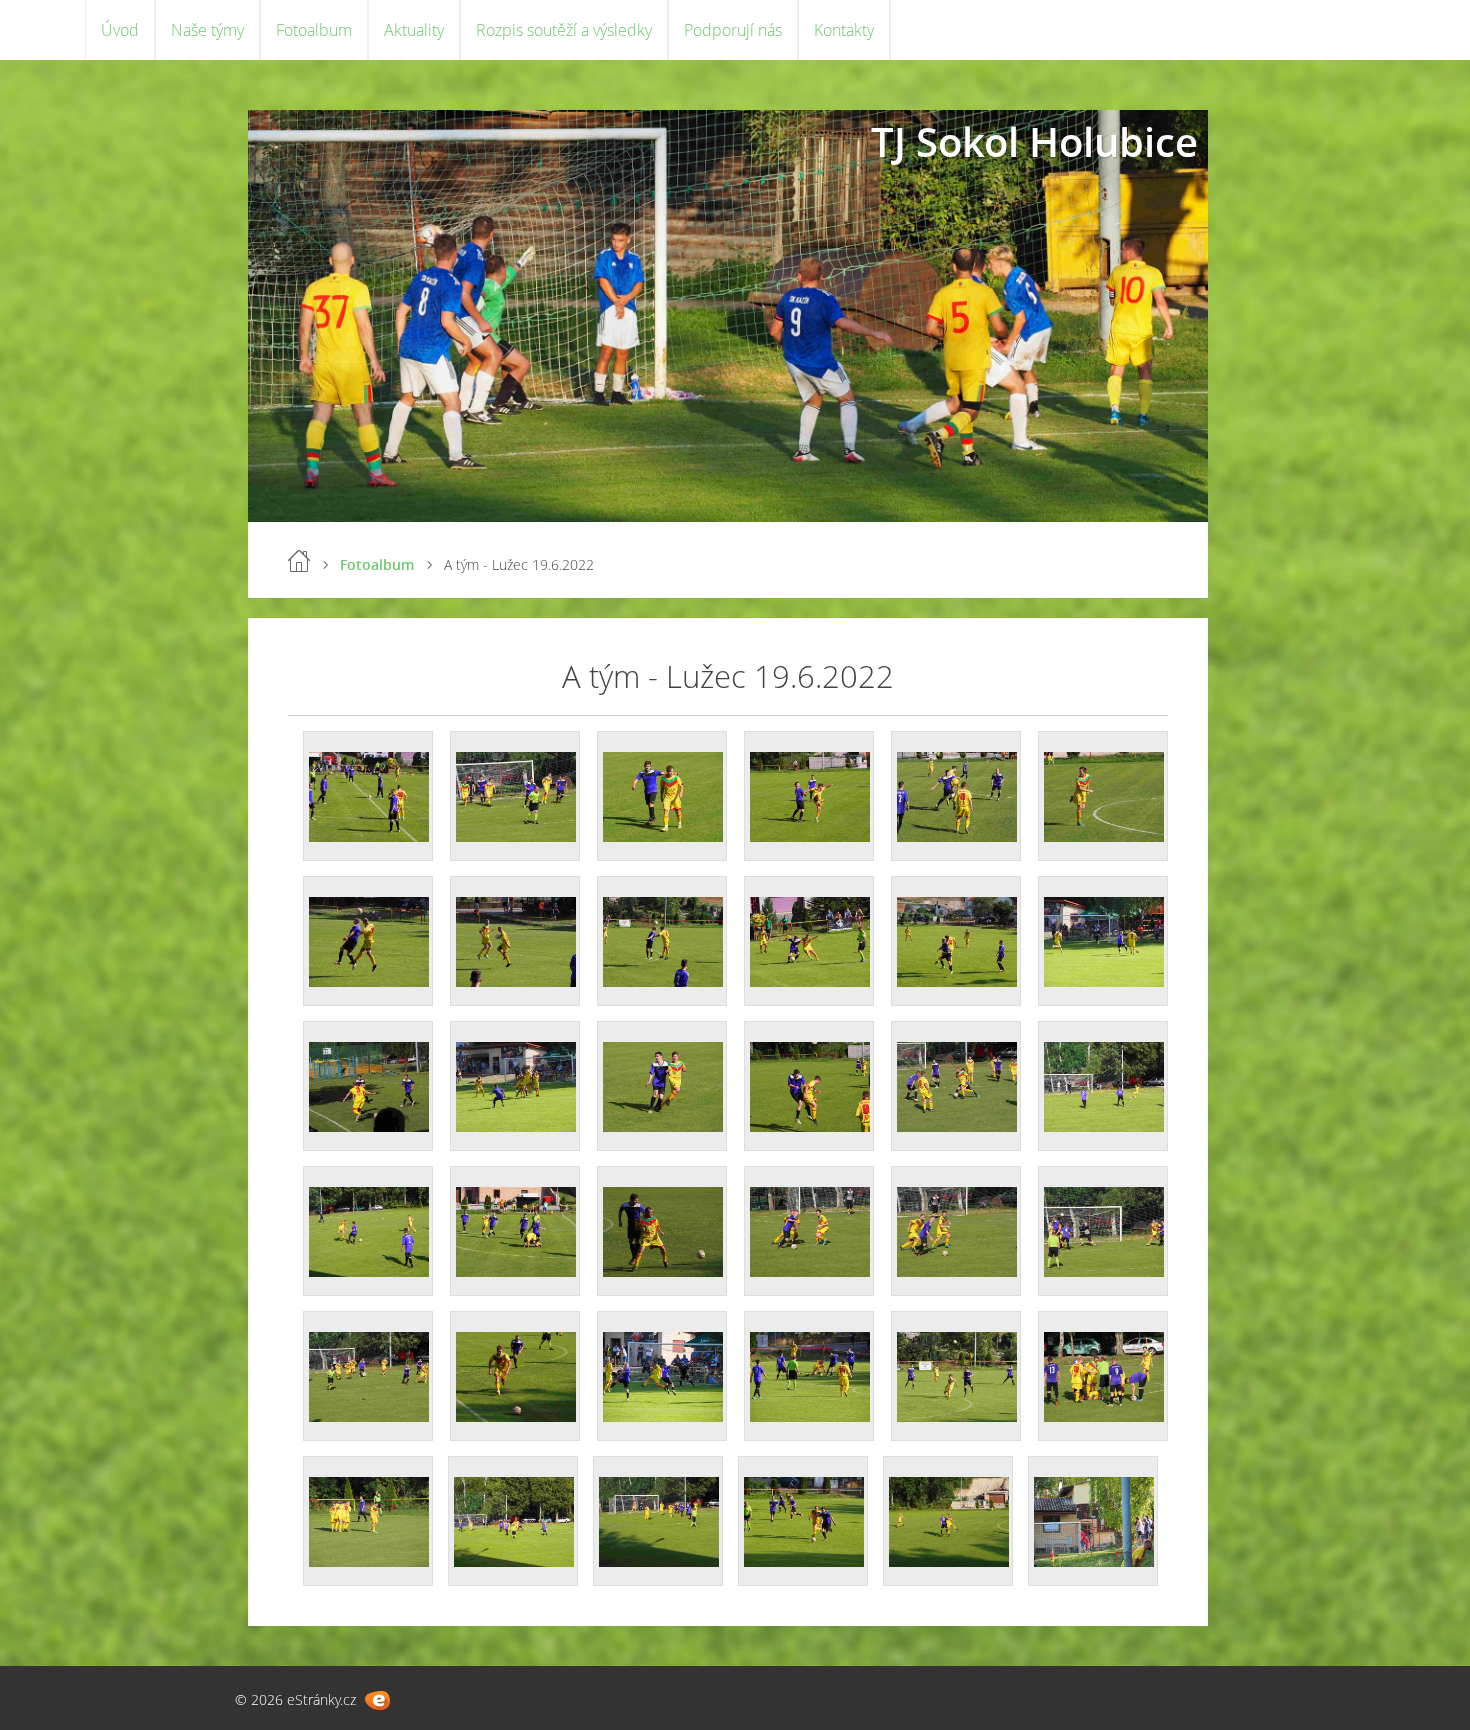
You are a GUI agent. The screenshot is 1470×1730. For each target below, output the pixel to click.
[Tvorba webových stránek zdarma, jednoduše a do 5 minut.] (377, 1700)
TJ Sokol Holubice (1034, 141)
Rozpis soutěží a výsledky (564, 30)
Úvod (120, 30)
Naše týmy (207, 30)
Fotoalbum (314, 30)
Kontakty (844, 30)
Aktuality (414, 30)
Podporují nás (733, 30)
